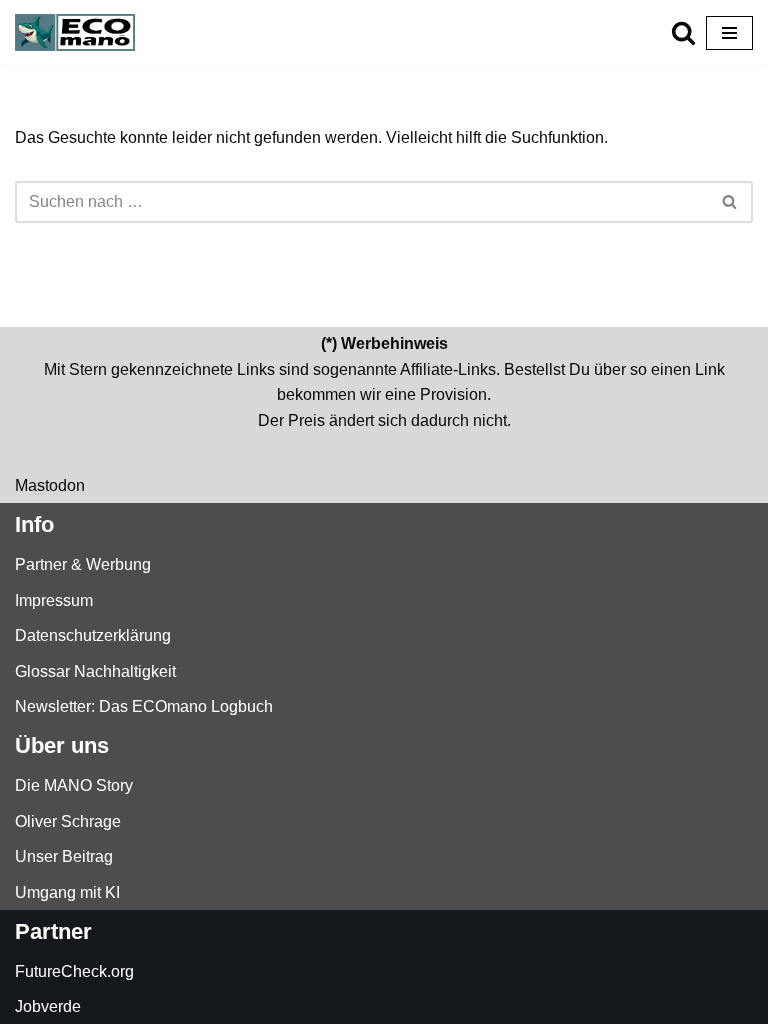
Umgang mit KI (67, 892)
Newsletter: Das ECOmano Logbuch (144, 706)
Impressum (54, 600)
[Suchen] (683, 32)
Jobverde (48, 1006)
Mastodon (50, 485)
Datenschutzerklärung (93, 635)
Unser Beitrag (64, 856)
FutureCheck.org (74, 971)
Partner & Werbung (83, 564)
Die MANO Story (74, 785)
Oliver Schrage (68, 821)
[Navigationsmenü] (729, 33)
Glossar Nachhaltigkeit (95, 671)
